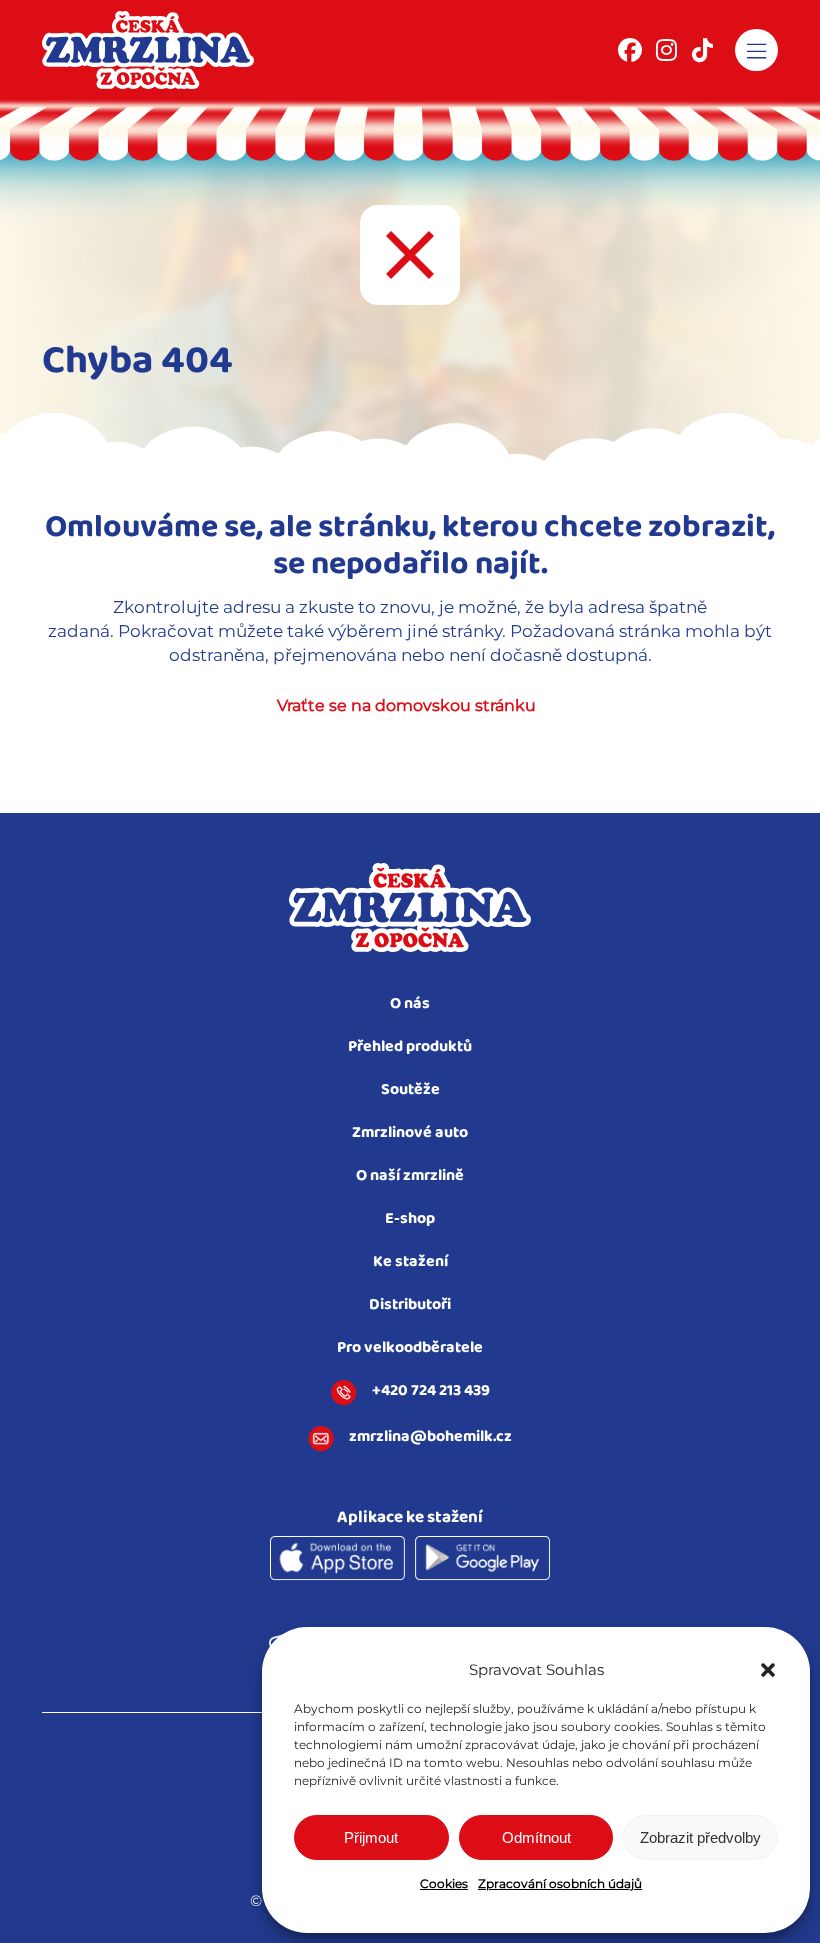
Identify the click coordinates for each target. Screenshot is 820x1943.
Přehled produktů (410, 1047)
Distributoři (410, 1305)
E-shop (410, 1219)
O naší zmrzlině (410, 1176)
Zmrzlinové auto (410, 1133)
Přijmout (371, 1837)
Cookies (444, 1883)
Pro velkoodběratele (410, 1348)
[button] (768, 1670)
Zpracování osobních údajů (560, 1883)
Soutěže (410, 1090)
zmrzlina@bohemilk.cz (430, 1438)
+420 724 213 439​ (431, 1392)
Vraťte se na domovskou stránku (406, 705)
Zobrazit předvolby (700, 1837)
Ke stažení (410, 1262)
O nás (410, 1004)
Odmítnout (536, 1837)
